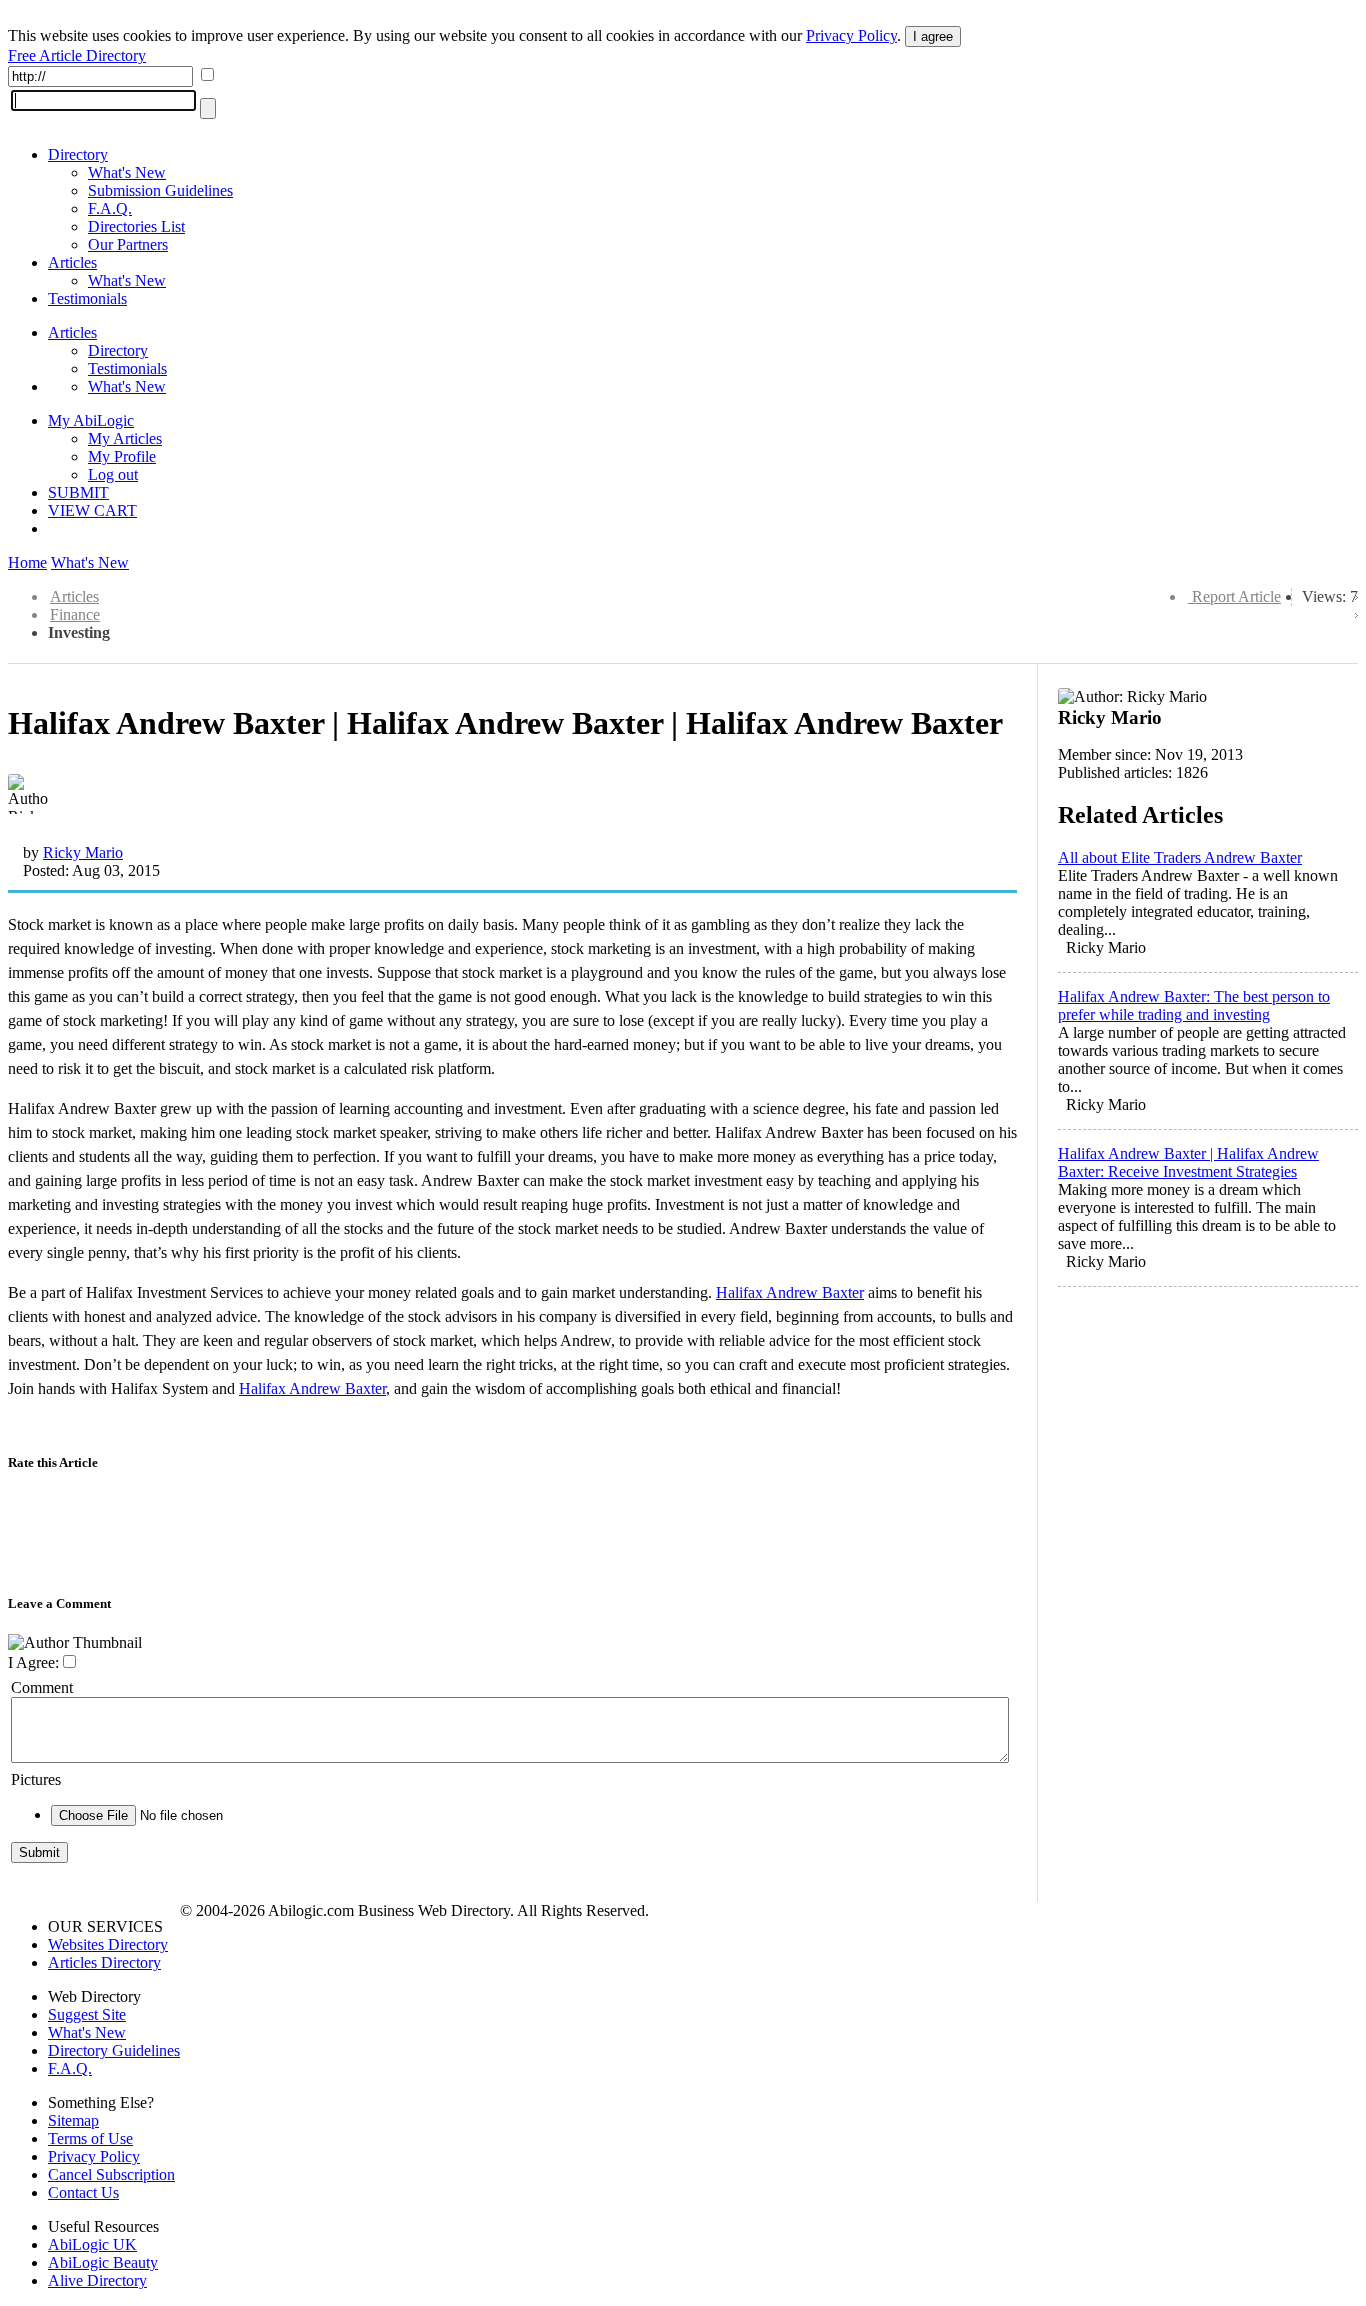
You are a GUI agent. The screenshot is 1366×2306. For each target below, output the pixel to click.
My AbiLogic (91, 420)
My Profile (122, 456)
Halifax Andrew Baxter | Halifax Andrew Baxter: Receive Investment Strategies (1188, 1162)
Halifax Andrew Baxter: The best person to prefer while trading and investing (1194, 1005)
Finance (75, 614)
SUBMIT (78, 492)
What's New (127, 172)
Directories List (136, 226)
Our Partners (128, 244)
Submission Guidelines (160, 190)
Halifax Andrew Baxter (790, 1292)
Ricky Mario (83, 852)
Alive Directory (97, 2280)
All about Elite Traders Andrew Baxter (1180, 857)
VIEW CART (92, 510)
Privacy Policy (851, 35)
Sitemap (73, 2120)
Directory (78, 154)
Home (27, 562)
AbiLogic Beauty (103, 2262)
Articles (72, 262)
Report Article (1236, 596)
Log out (113, 474)
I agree (933, 36)
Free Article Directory (77, 55)
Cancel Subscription (111, 2174)
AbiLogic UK (92, 2244)
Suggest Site (87, 2014)
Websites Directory (108, 1944)
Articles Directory (104, 1962)
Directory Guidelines (114, 2050)
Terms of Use (90, 2138)
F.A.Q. (110, 208)
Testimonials (87, 298)
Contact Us (83, 2192)
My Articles (125, 438)
